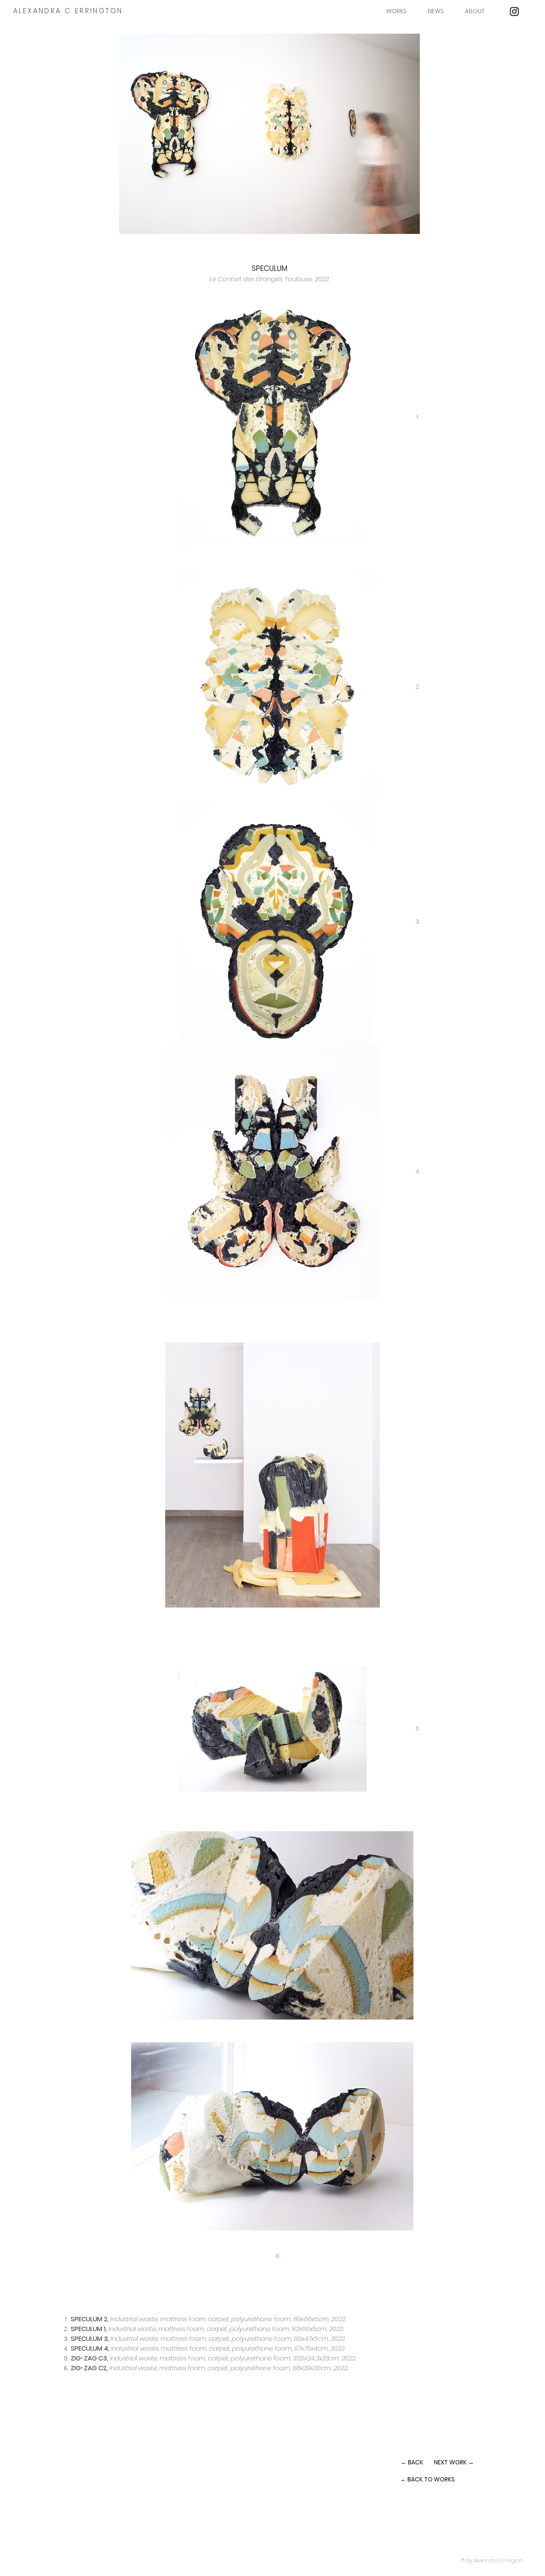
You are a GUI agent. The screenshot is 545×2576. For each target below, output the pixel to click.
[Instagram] (514, 12)
